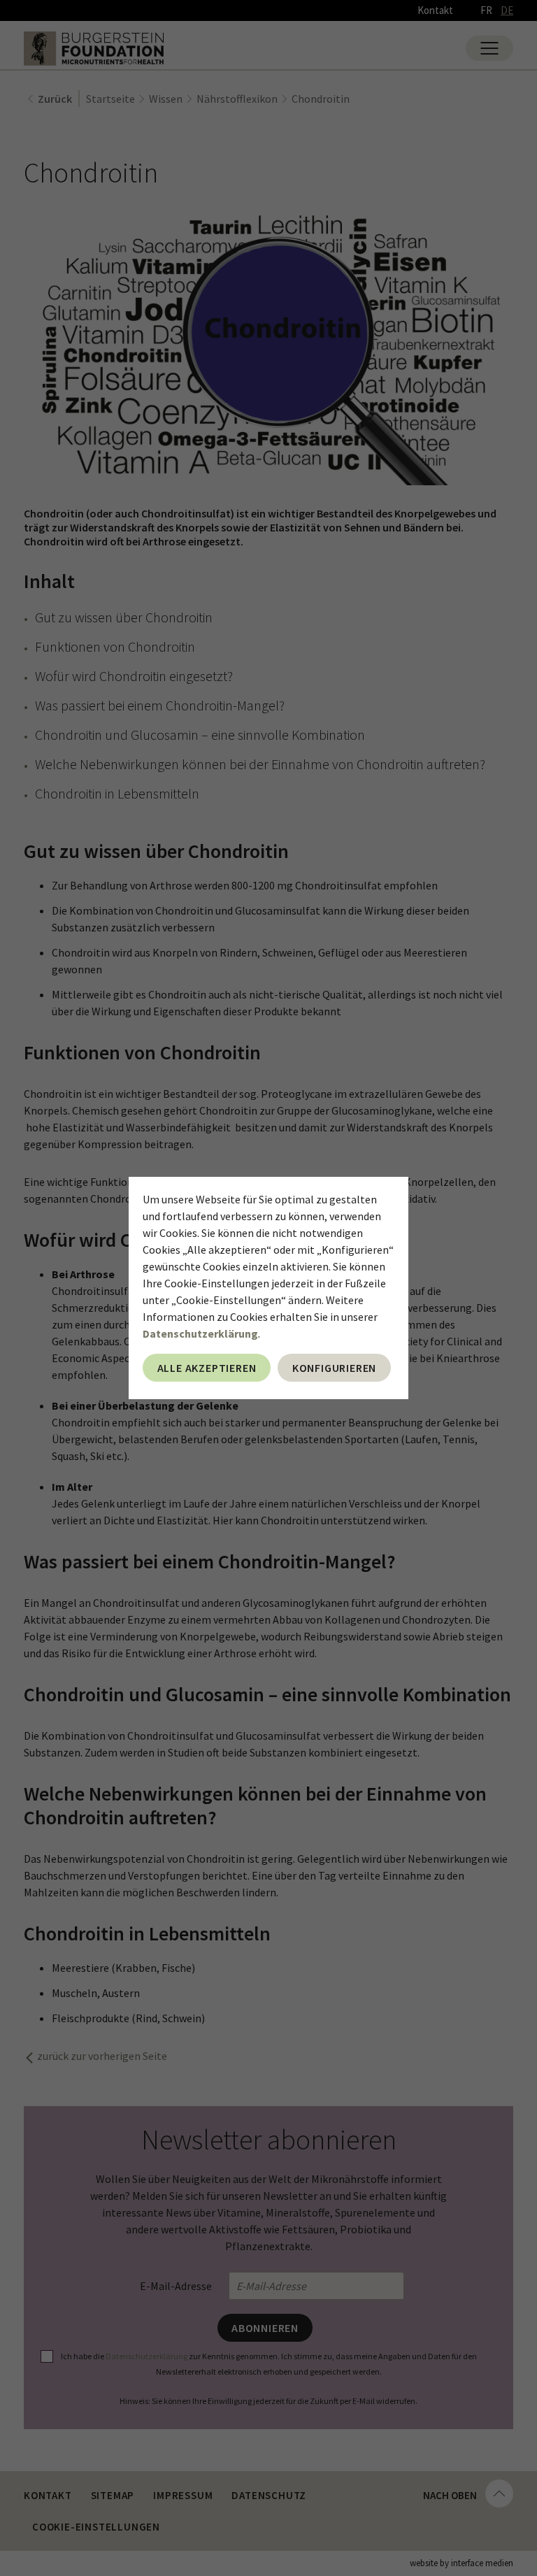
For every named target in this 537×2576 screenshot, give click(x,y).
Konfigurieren (334, 1368)
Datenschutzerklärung (200, 1333)
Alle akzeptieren (207, 1368)
